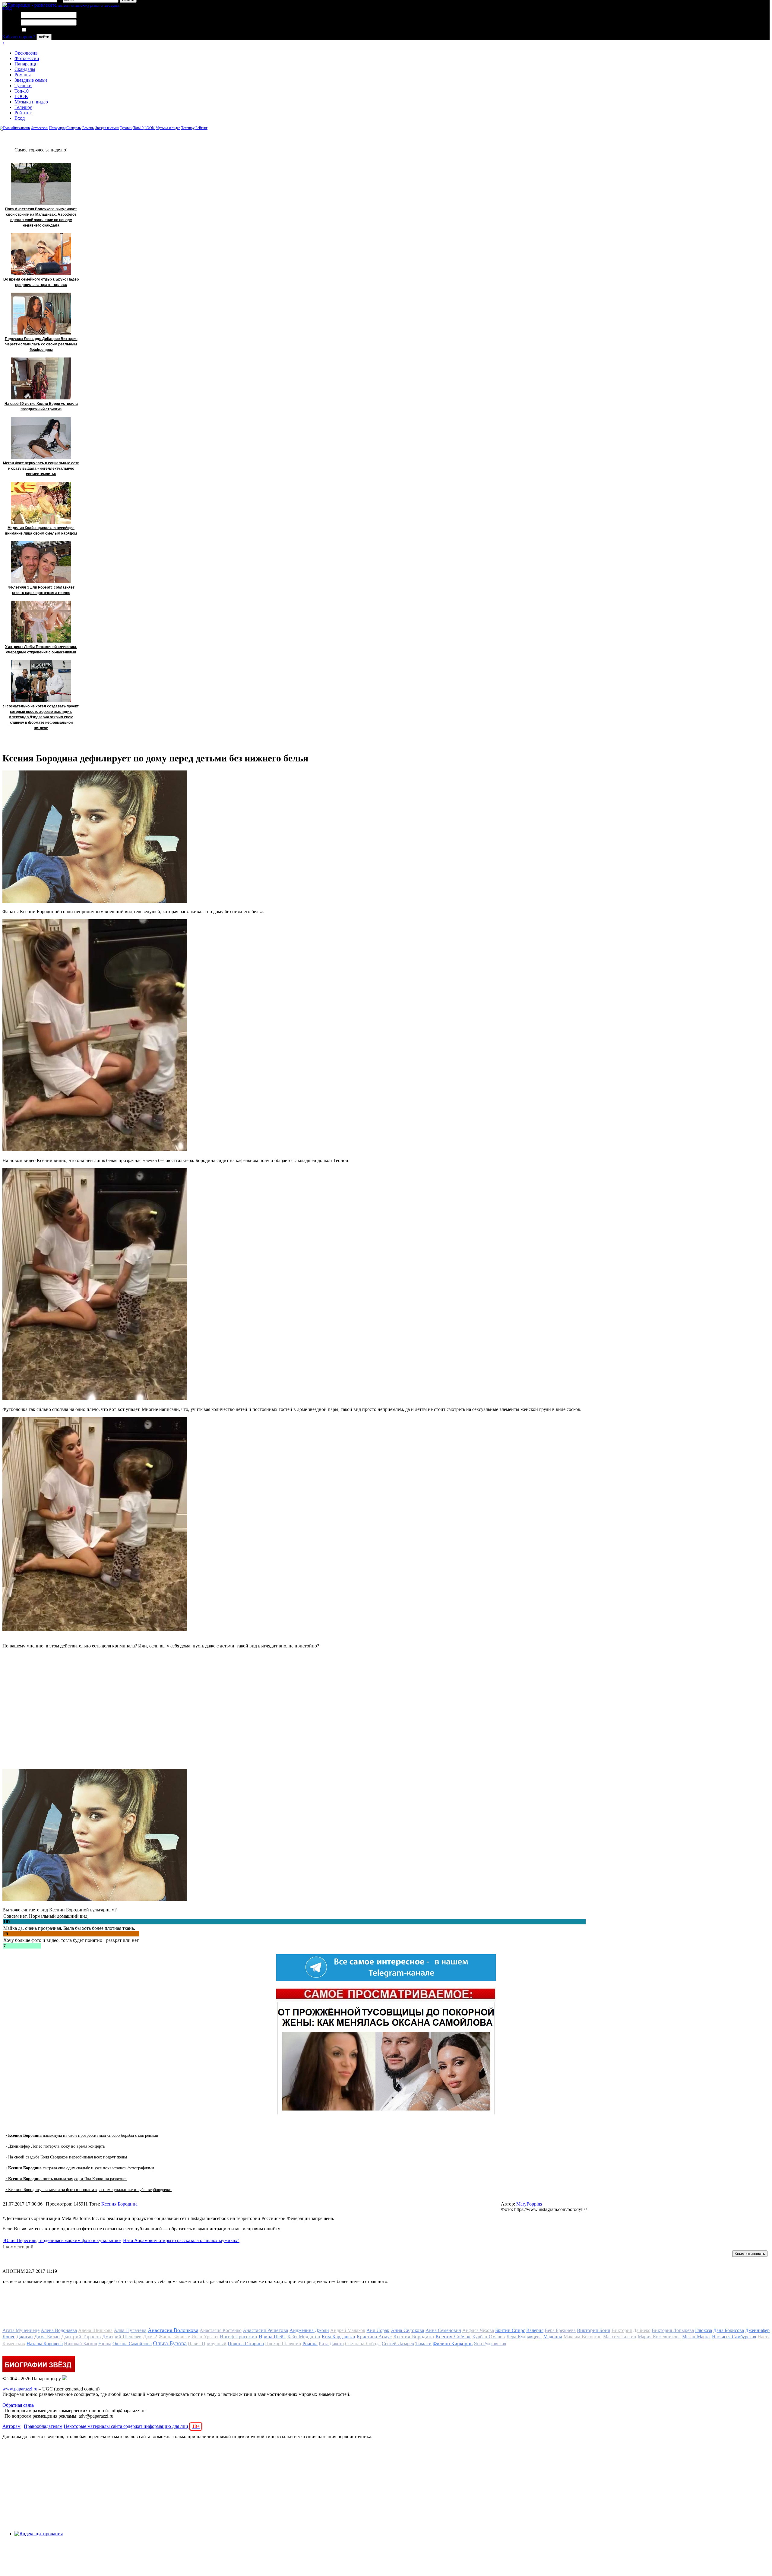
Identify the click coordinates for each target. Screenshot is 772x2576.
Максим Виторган (583, 2337)
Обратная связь (18, 2405)
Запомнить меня (44, 30)
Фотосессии (27, 58)
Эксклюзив (26, 53)
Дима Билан (47, 2337)
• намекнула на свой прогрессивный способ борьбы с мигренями (82, 2135)
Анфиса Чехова (478, 2330)
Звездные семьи (31, 80)
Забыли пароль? (19, 37)
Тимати (423, 2344)
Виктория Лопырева (673, 2330)
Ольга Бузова (170, 2343)
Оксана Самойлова (132, 2344)
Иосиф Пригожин (239, 2337)
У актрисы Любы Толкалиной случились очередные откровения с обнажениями (41, 650)
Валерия (535, 2330)
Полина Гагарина (246, 2344)
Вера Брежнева (560, 2330)
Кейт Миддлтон (304, 2337)
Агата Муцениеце (21, 2330)
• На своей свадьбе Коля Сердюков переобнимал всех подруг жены (66, 2157)
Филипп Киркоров (453, 2344)
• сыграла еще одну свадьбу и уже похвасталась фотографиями (80, 2168)
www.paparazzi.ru (20, 2389)
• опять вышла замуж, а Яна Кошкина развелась (66, 2179)
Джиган (25, 2337)
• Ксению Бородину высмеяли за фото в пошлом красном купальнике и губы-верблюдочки (89, 2190)
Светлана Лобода (363, 2344)
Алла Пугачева (130, 2330)
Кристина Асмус (374, 2337)
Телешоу (23, 107)
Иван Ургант (205, 2337)
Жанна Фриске (174, 2337)
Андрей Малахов (348, 2330)
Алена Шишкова (95, 2330)
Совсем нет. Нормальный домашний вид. (46, 1916)
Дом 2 (150, 2336)
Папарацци (26, 64)
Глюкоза (704, 2330)
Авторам (11, 2426)
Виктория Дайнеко (631, 2330)
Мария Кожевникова (659, 2337)
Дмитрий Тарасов (81, 2337)
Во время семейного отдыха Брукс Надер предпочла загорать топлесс (41, 282)
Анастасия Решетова (266, 2330)
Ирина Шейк (272, 2337)
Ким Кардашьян (339, 2337)
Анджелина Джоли (309, 2330)
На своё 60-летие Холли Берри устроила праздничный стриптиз (41, 406)
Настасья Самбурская (734, 2337)
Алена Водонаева (59, 2330)
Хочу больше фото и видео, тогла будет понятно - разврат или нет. (71, 1940)
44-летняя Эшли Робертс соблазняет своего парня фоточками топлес (41, 590)
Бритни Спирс (510, 2330)
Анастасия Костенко (221, 2330)
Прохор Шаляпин (283, 2344)
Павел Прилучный (207, 2344)
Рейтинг (23, 113)
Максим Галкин (620, 2337)
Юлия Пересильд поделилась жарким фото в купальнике (62, 2240)
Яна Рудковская (490, 2344)
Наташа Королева (45, 2344)
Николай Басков (81, 2344)
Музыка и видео (31, 102)
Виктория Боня (593, 2330)
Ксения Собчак (453, 2336)
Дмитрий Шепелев (122, 2337)
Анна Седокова (408, 2330)
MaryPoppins (529, 2204)
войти (44, 37)
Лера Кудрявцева (524, 2337)
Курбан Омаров (489, 2337)
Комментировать (750, 2254)
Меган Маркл (696, 2337)
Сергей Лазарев (398, 2344)
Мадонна (553, 2337)
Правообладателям (43, 2426)
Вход (20, 118)
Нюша (105, 2344)
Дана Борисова (729, 2330)
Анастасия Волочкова (173, 2330)
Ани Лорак (378, 2330)
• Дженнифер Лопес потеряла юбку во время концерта (55, 2146)
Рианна (310, 2344)
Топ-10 (22, 91)
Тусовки (23, 86)
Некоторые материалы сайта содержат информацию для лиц (132, 2426)
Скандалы (25, 69)
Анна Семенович (443, 2330)
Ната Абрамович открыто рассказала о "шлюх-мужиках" (181, 2240)
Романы (23, 75)
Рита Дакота (331, 2344)
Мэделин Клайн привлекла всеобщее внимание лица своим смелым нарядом (41, 531)
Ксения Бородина (119, 2204)
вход (7, 8)
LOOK (21, 96)
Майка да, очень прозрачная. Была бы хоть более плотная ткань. (69, 1928)
